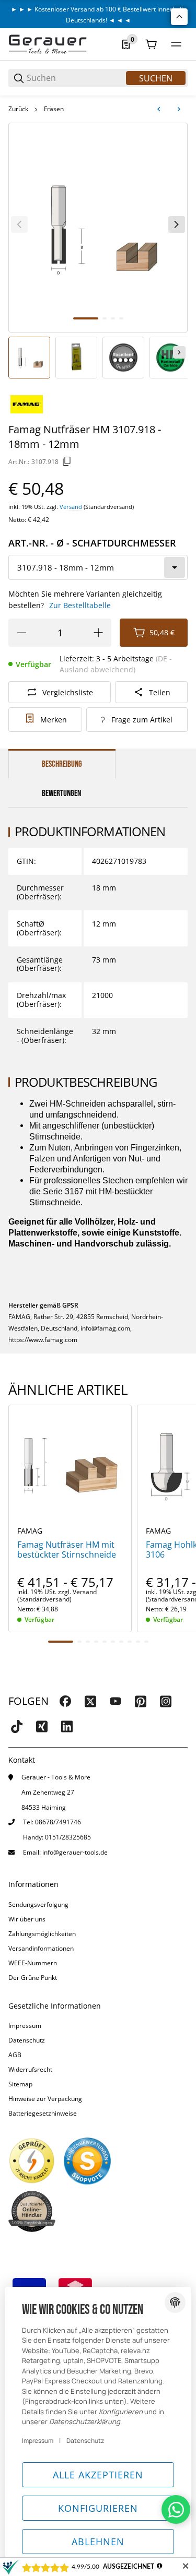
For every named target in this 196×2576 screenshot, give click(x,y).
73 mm (104, 960)
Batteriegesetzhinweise (43, 2113)
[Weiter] (179, 352)
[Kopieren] (67, 461)
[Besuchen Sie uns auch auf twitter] (90, 1701)
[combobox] (98, 567)
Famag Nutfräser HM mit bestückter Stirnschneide (67, 1550)
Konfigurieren (98, 2508)
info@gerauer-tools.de (75, 1852)
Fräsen (54, 109)
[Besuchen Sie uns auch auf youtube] (116, 1701)
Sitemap (20, 2084)
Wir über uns (27, 1919)
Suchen (156, 78)
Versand (72, 507)
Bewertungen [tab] (61, 793)
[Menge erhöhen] (98, 633)
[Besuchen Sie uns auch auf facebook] (65, 1701)
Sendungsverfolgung (38, 1904)
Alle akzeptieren (98, 2475)
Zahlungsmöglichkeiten (42, 1934)
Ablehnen (98, 2542)
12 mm (104, 924)
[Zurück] (19, 224)
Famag (30, 1531)
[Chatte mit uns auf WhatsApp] (176, 2509)
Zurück (18, 109)
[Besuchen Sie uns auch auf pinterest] (141, 1701)
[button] (70, 1466)
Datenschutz (27, 2040)
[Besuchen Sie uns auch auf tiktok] (17, 1726)
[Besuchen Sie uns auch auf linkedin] (67, 1726)
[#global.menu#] (176, 44)
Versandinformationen (41, 1948)
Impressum (25, 2026)
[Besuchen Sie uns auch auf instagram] (166, 1701)
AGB (15, 2055)
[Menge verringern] (21, 633)
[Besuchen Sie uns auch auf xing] (42, 1726)
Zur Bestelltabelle (80, 605)
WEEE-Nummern (33, 1963)
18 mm (104, 888)
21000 (102, 995)
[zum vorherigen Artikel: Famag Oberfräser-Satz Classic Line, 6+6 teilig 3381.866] (159, 109)
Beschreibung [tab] (62, 764)
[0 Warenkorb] (151, 44)
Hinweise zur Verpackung (45, 2099)
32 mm (104, 1031)
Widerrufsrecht (30, 2069)
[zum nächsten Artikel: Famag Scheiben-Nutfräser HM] (179, 109)
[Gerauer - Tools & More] (48, 44)
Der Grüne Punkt (33, 1978)
